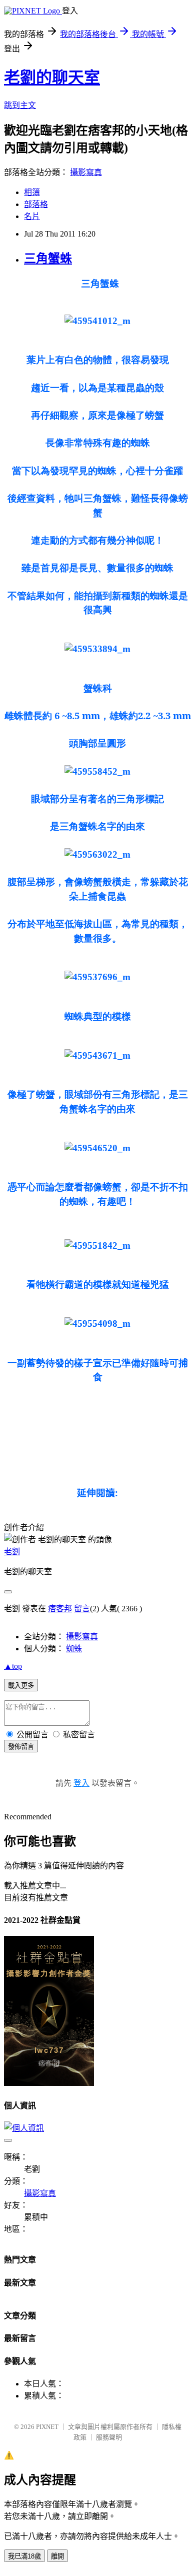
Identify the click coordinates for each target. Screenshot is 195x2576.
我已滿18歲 (24, 2556)
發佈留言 (21, 1747)
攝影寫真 (86, 172)
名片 (32, 216)
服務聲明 (109, 2437)
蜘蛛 (74, 1649)
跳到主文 (20, 105)
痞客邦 (60, 1609)
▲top (13, 1666)
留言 (82, 1609)
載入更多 (21, 1686)
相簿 (32, 192)
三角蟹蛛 (48, 259)
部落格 (36, 204)
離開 (57, 2556)
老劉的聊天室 (52, 78)
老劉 (12, 1552)
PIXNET (47, 2427)
